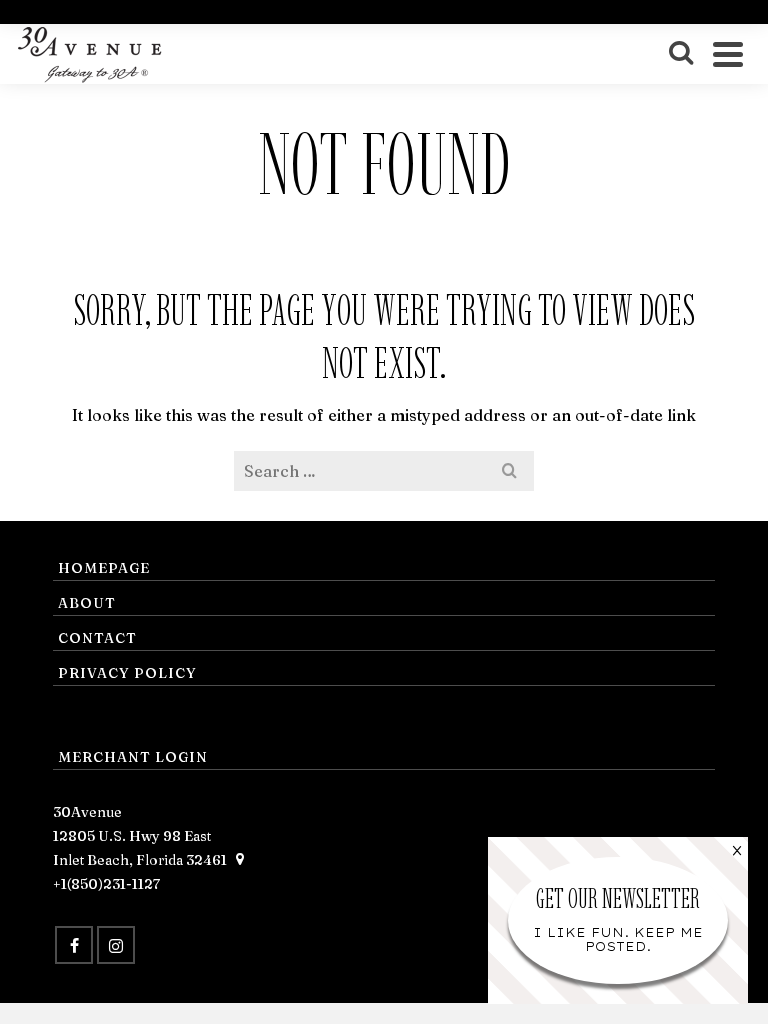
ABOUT (87, 603)
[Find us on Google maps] (240, 860)
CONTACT (97, 638)
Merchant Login (133, 757)
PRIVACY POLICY (127, 673)
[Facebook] (74, 945)
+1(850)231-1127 (106, 884)
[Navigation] (728, 54)
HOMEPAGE (104, 568)
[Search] (681, 54)
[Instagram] (116, 945)
